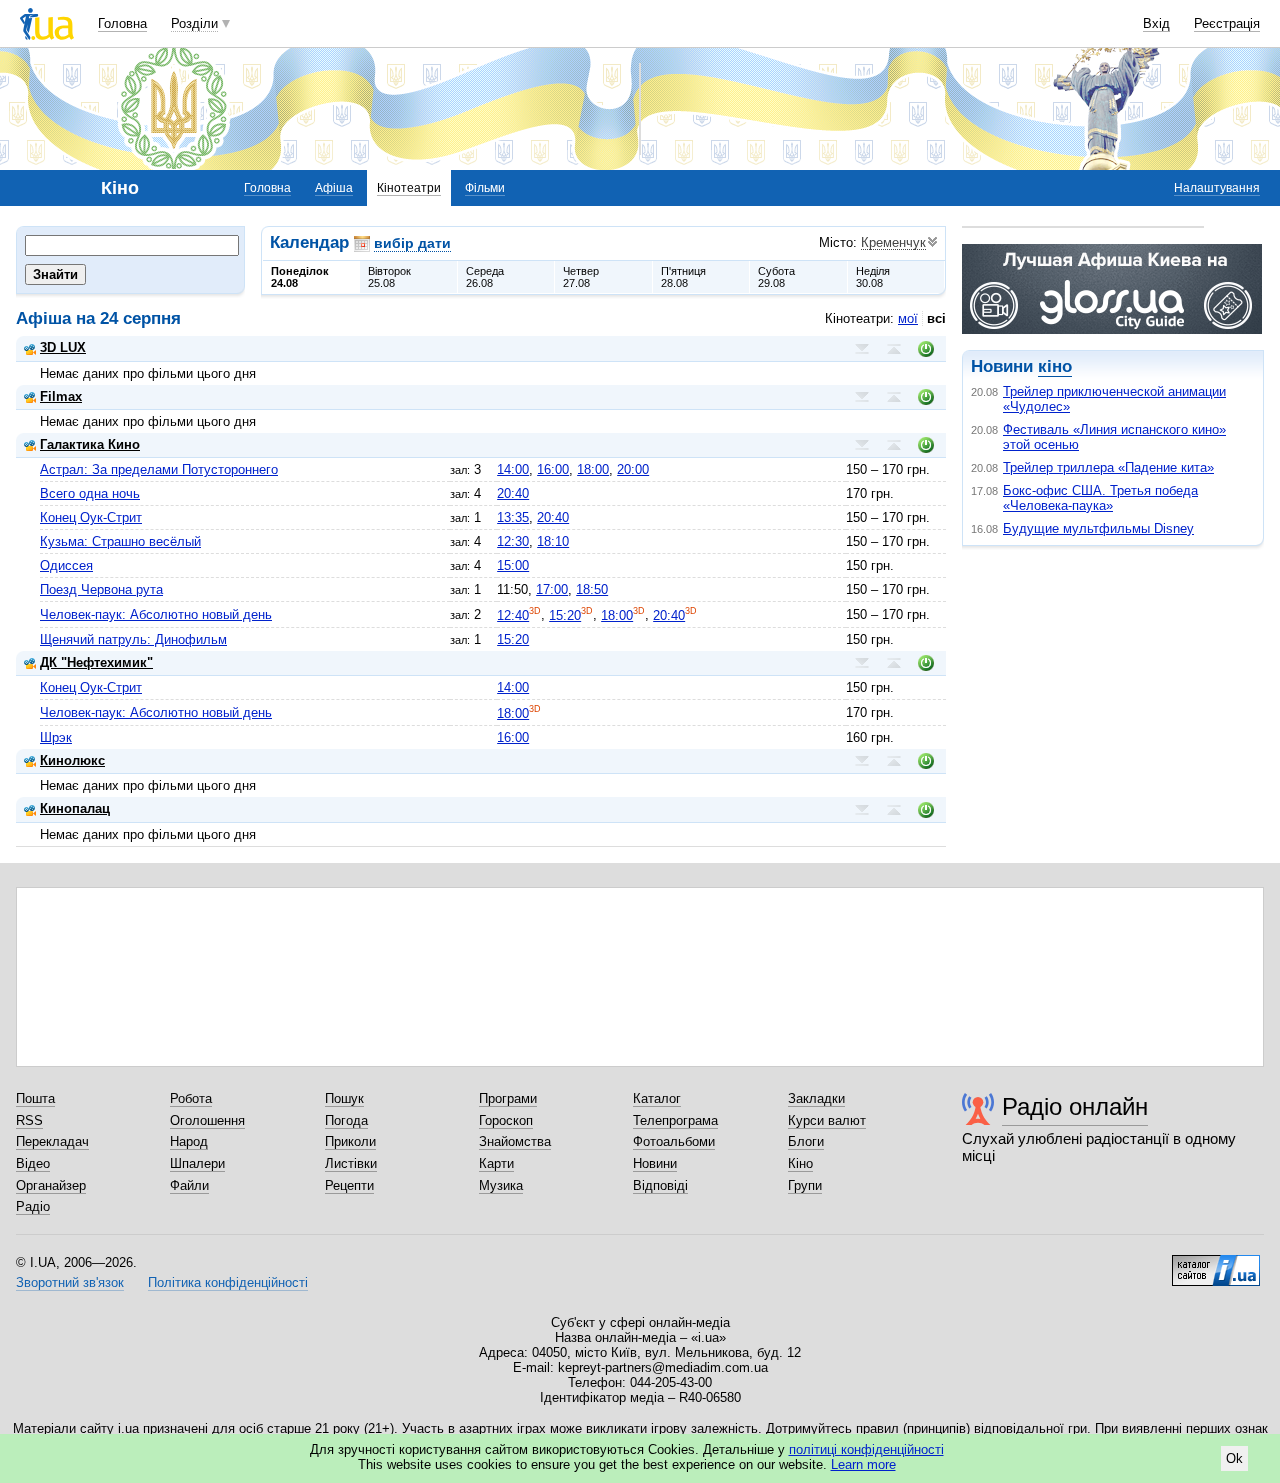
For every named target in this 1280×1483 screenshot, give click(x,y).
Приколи (350, 1141)
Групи (805, 1185)
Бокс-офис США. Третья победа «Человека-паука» (1100, 498)
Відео (33, 1163)
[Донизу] (862, 349)
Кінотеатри (409, 188)
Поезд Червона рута (101, 589)
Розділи (194, 23)
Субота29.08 (776, 277)
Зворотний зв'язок (70, 1282)
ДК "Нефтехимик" (96, 662)
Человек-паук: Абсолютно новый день (156, 614)
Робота (191, 1098)
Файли (189, 1185)
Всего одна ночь (90, 493)
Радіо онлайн (1075, 1106)
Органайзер (51, 1185)
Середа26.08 (485, 277)
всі (936, 318)
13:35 (513, 517)
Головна (122, 23)
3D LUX (63, 347)
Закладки (816, 1098)
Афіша (334, 188)
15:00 (513, 565)
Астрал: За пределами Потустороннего (159, 469)
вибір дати (412, 243)
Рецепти (349, 1185)
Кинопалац (75, 808)
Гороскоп (506, 1120)
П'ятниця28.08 (683, 277)
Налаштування (1217, 188)
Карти (496, 1163)
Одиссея (66, 565)
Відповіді (660, 1185)
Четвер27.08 (581, 277)
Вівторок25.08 (389, 277)
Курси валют (827, 1120)
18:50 (592, 589)
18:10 (553, 541)
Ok (1234, 1458)
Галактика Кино (90, 444)
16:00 (553, 469)
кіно (1055, 366)
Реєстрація (1227, 23)
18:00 (593, 469)
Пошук (344, 1098)
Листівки (351, 1163)
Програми (508, 1098)
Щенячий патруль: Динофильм (133, 639)
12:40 (513, 615)
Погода (346, 1120)
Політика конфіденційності (228, 1282)
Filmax (61, 396)
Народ (189, 1141)
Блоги (806, 1141)
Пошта (35, 1098)
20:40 (513, 493)
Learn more (863, 1464)
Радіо (33, 1206)
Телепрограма (675, 1120)
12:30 (513, 541)
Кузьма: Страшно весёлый (120, 541)
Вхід (1156, 23)
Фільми (485, 188)
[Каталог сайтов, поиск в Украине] (1216, 1263)
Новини (655, 1163)
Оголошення (207, 1120)
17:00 (552, 589)
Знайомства (515, 1141)
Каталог (657, 1098)
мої (908, 318)
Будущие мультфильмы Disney (1098, 528)
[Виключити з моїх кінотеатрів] (926, 349)
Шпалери (197, 1163)
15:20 (565, 615)
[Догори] (894, 349)
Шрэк (56, 737)
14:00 (513, 469)
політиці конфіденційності (866, 1449)
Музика (501, 1185)
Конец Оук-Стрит (91, 517)
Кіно (800, 1163)
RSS (29, 1120)
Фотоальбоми (674, 1141)
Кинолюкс (72, 760)
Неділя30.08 (873, 277)
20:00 (633, 469)
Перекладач (52, 1141)
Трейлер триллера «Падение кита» (1108, 467)
